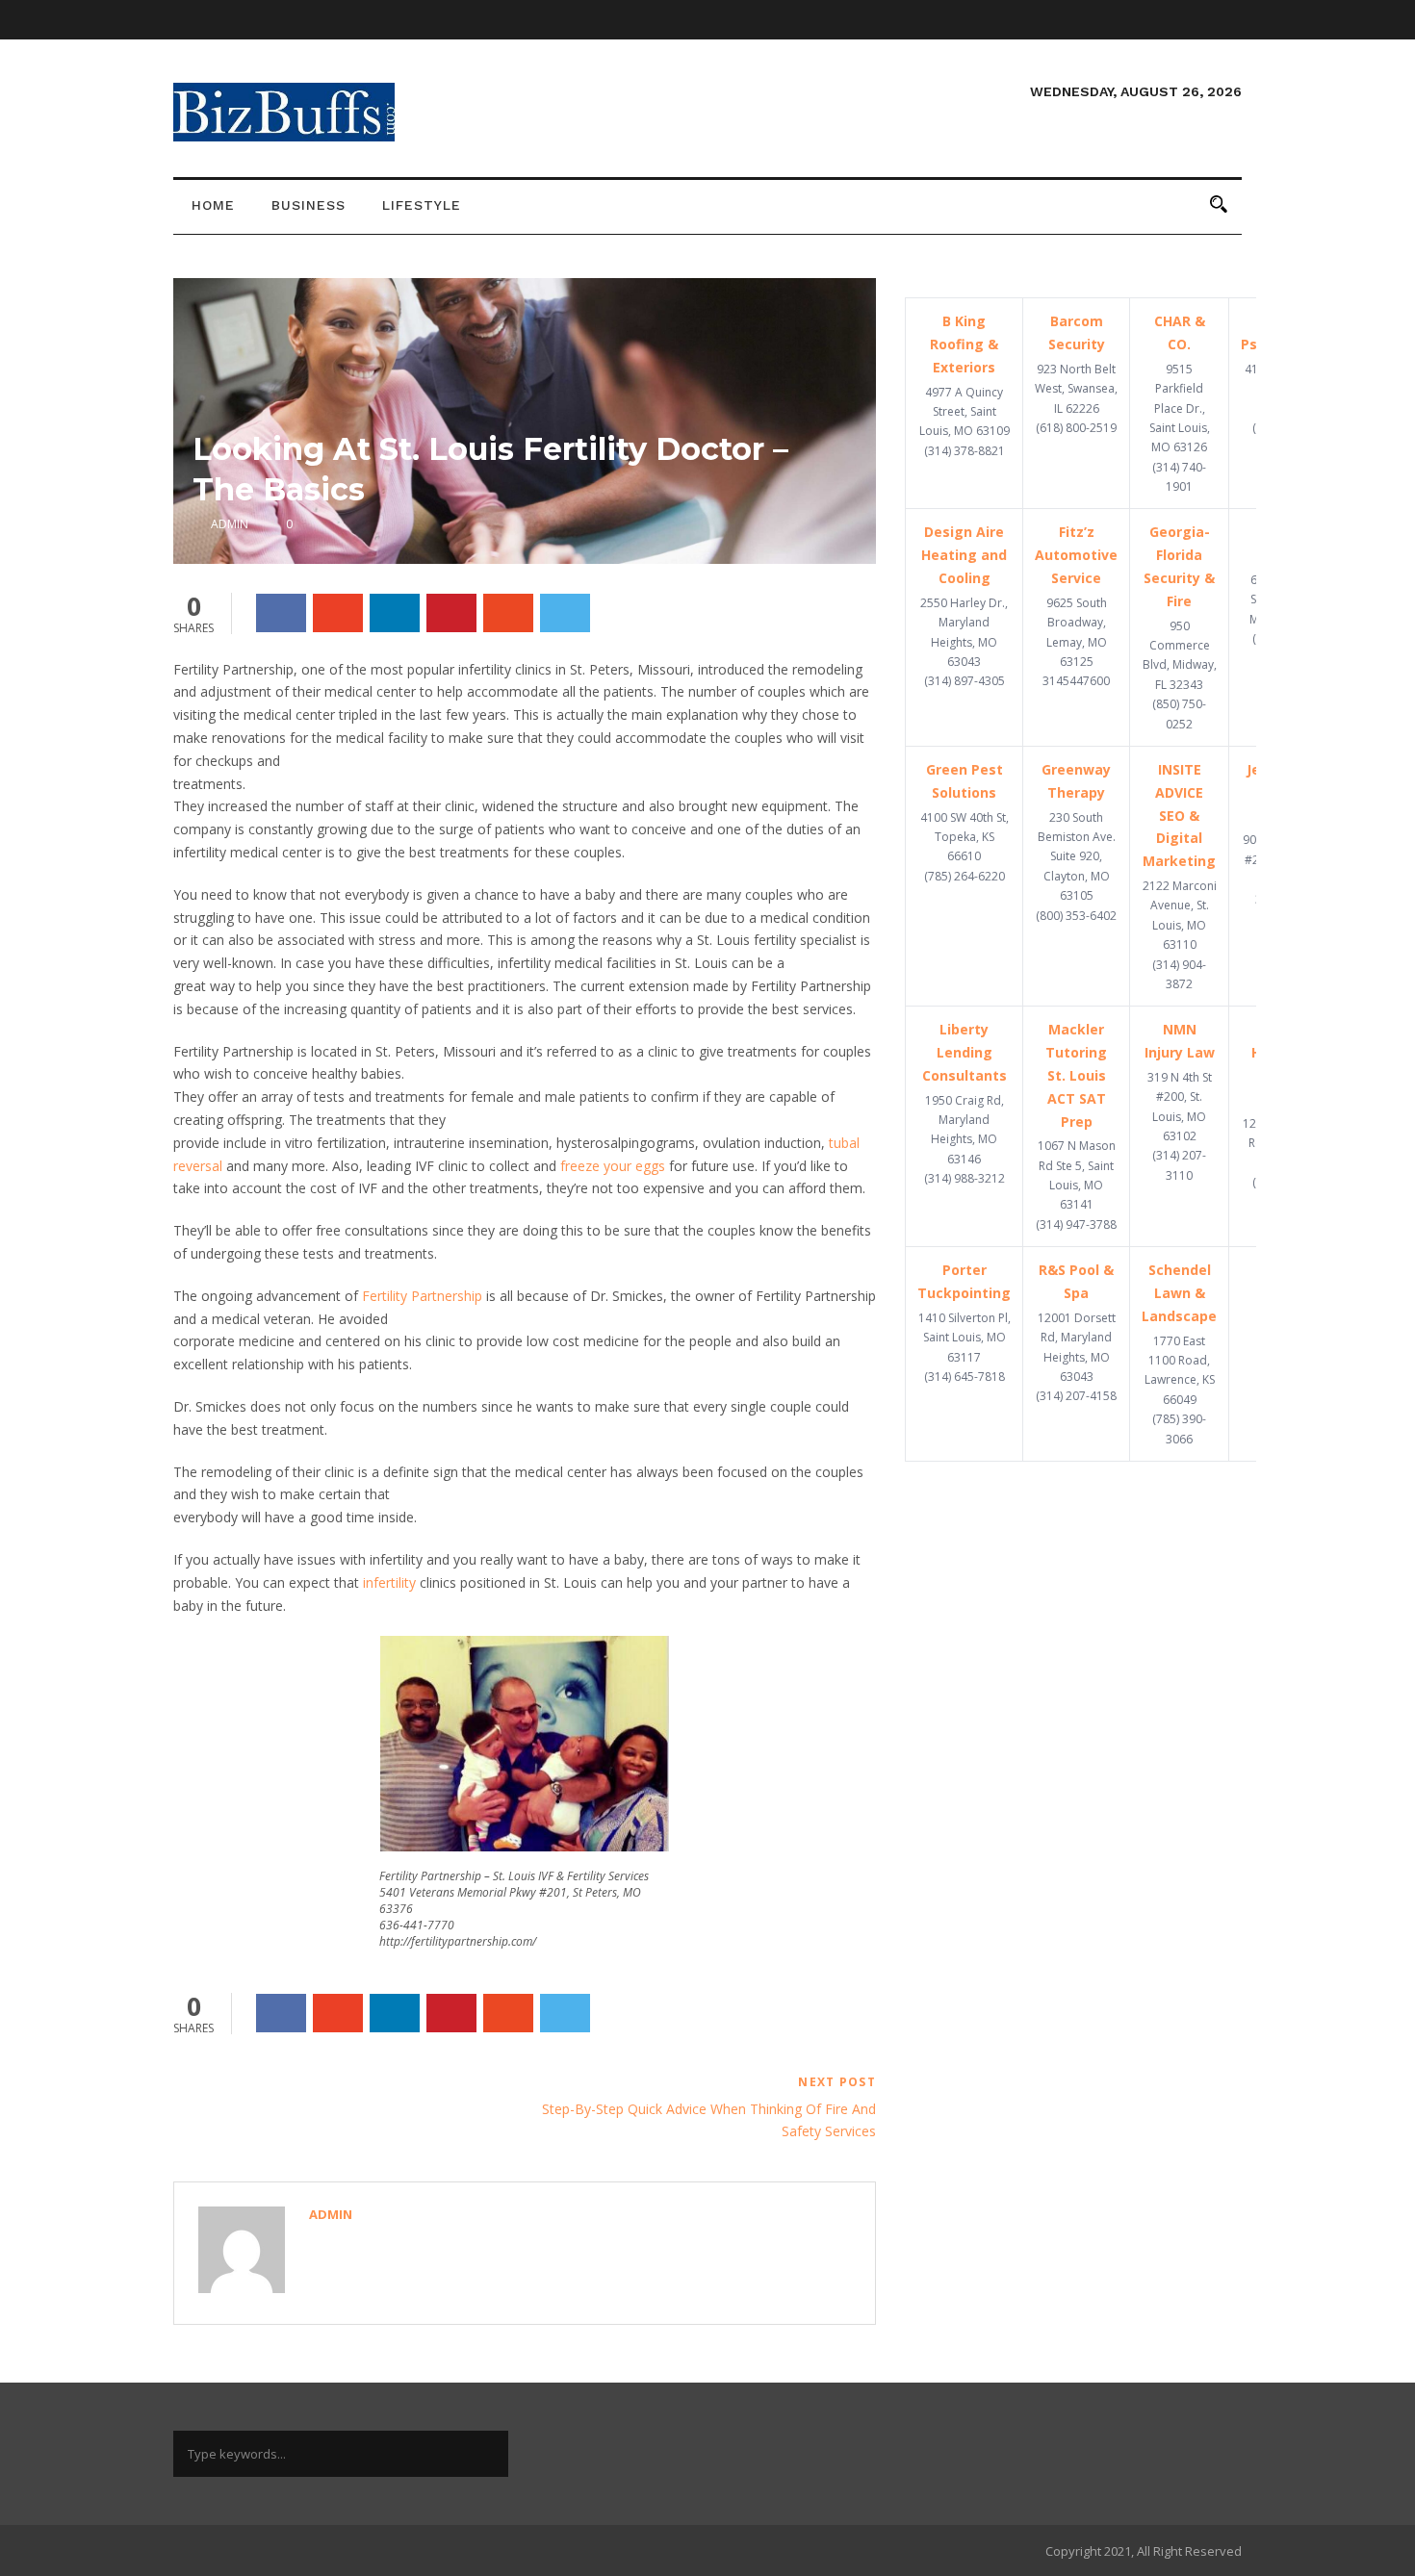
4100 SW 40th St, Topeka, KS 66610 (965, 837)
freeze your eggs (613, 1166)
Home (213, 205)
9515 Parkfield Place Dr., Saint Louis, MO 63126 (1180, 408)
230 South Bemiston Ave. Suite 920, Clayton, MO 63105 (1077, 857)
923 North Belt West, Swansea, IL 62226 (1076, 389)
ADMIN (230, 524)
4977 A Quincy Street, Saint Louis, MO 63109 (965, 412)
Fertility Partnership (422, 1296)
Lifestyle (422, 205)
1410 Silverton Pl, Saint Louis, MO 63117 (965, 1338)
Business (309, 205)
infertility (389, 1582)
